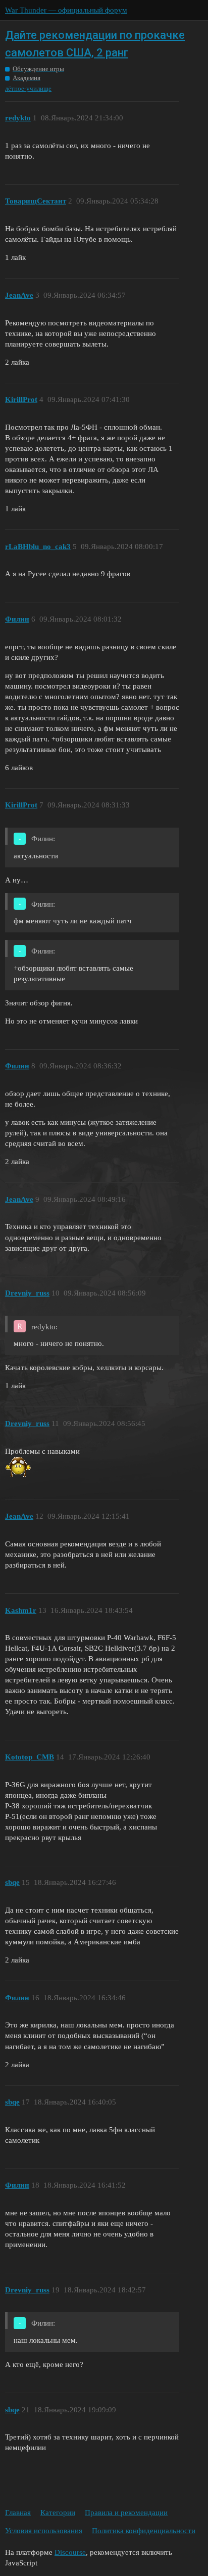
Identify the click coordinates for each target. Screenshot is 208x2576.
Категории (58, 2513)
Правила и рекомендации (126, 2513)
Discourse (70, 2552)
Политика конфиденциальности (144, 2531)
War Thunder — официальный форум (66, 10)
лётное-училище (28, 88)
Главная (18, 2513)
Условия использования (44, 2531)
